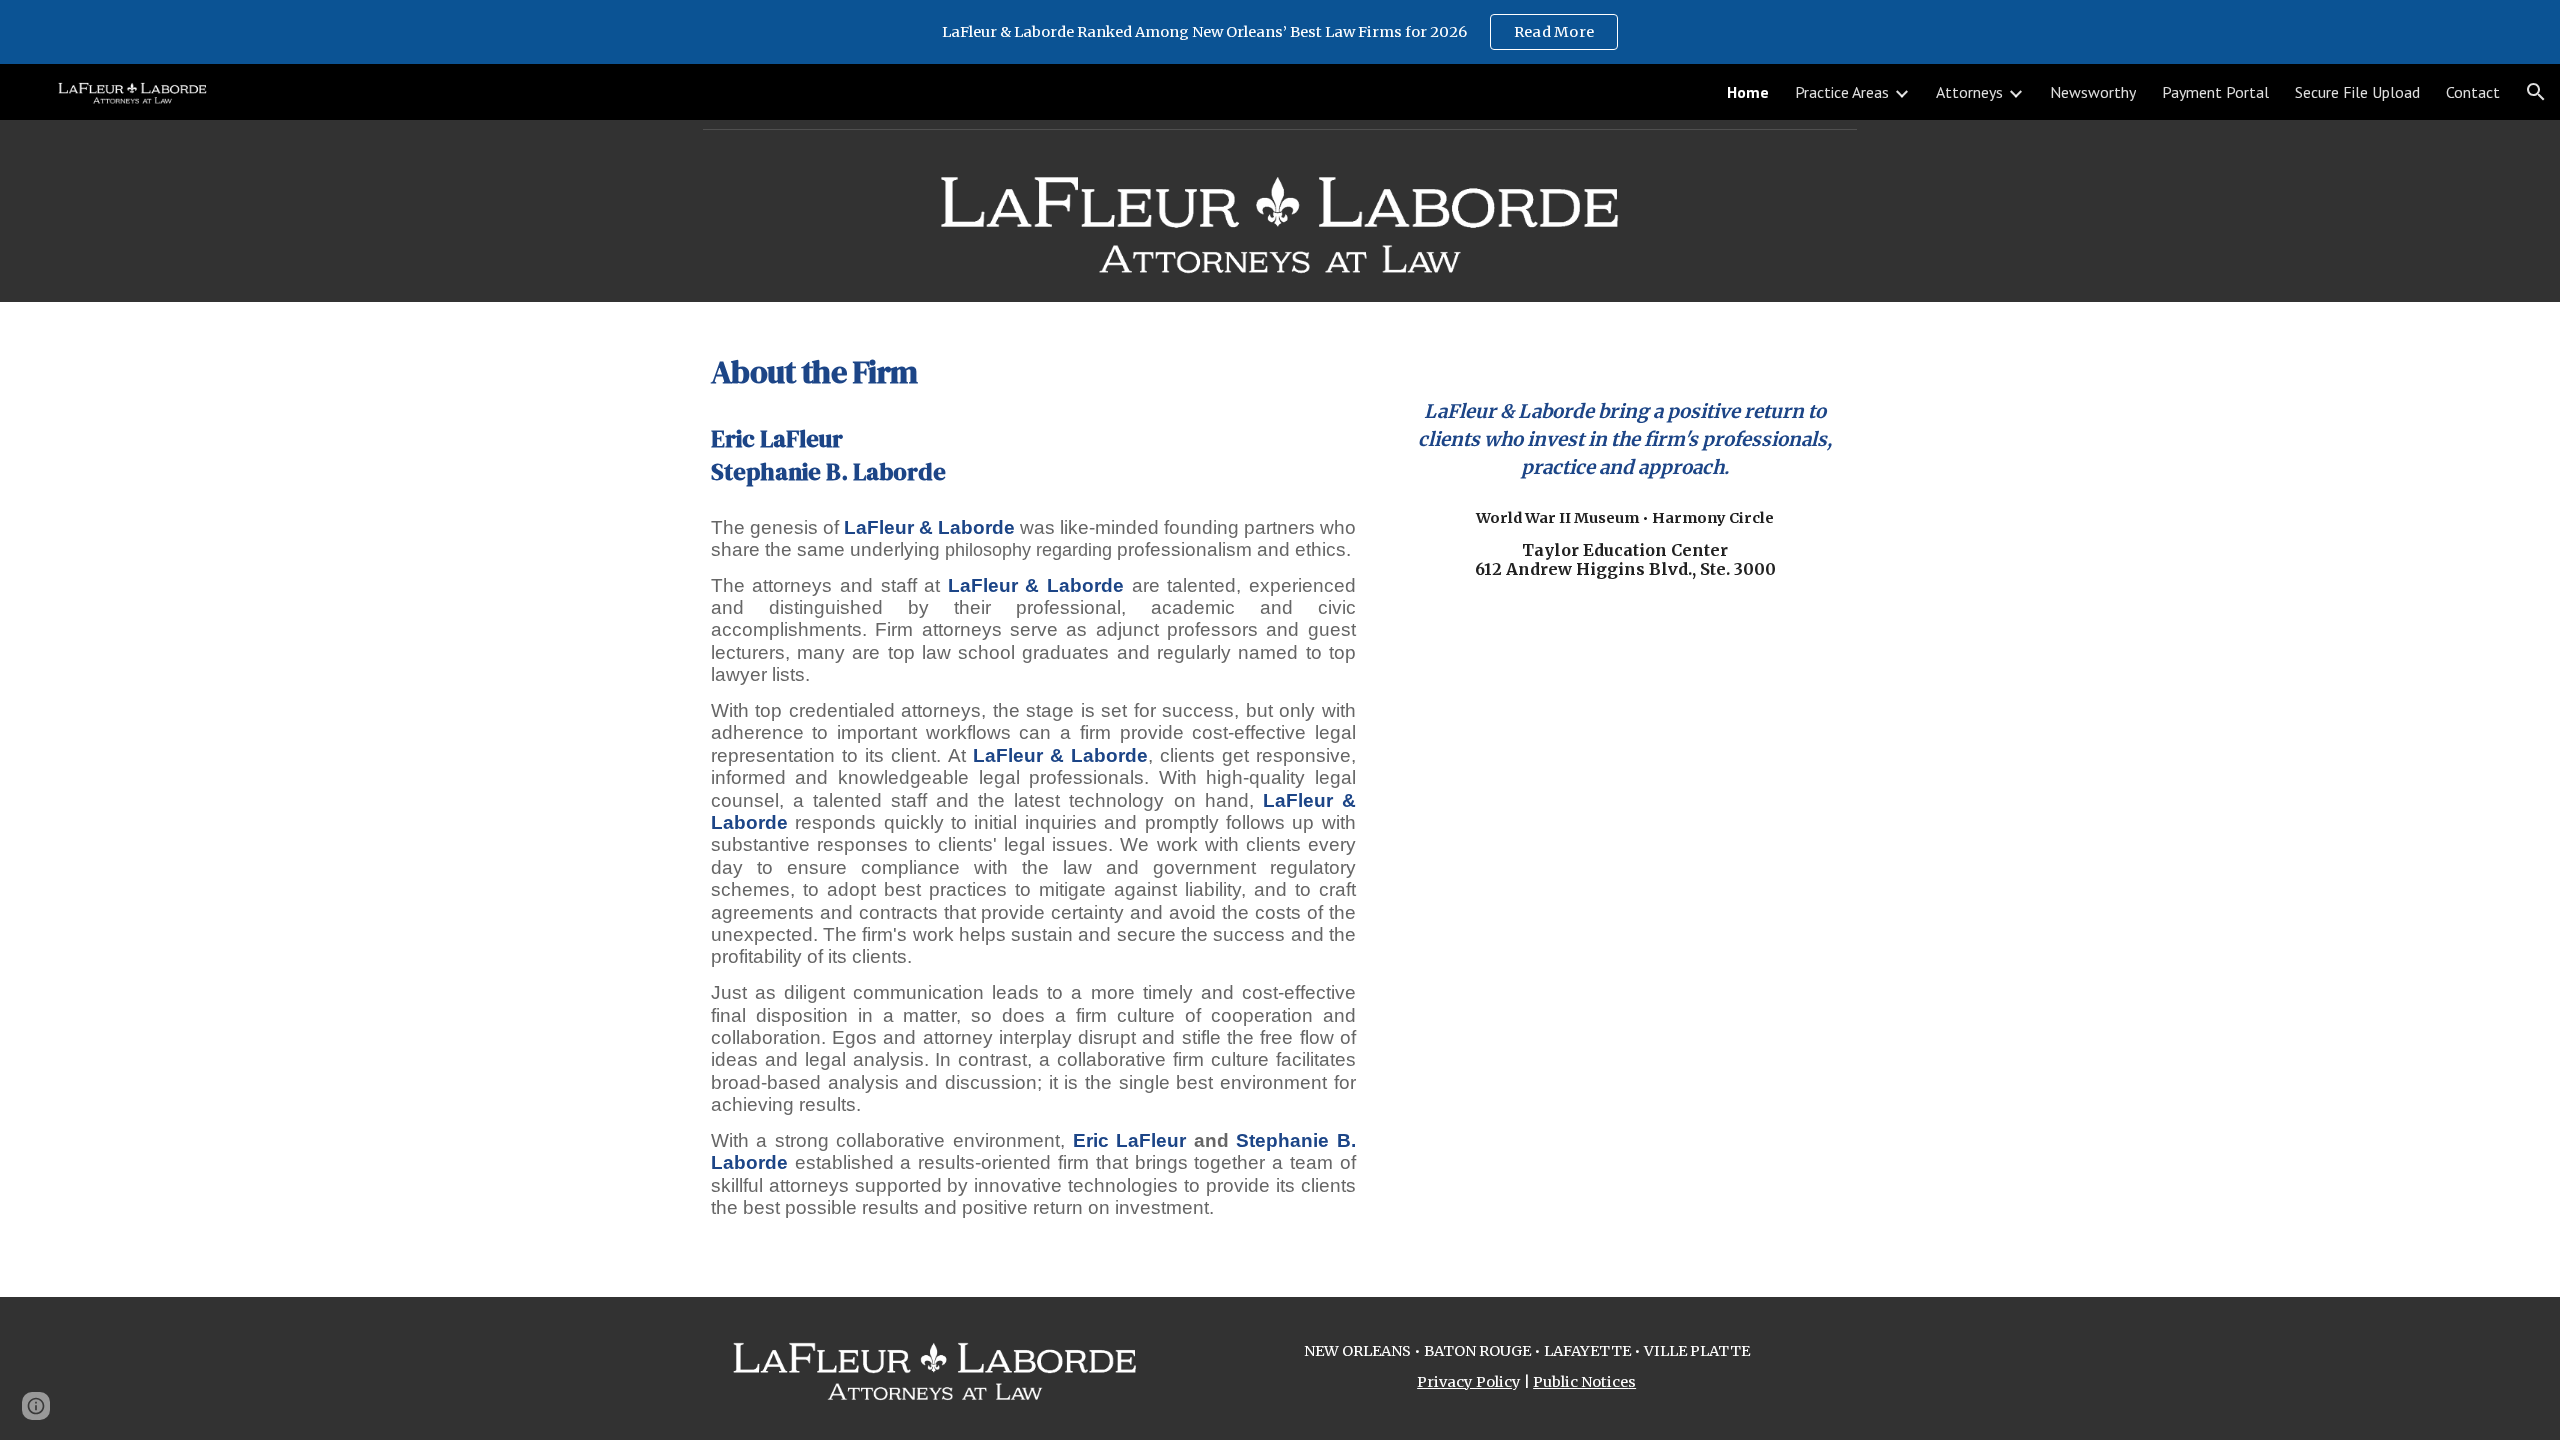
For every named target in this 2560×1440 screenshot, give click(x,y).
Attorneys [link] (1969, 92)
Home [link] (1748, 92)
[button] (2536, 92)
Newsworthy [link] (2093, 92)
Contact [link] (2473, 92)
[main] (1033, 367)
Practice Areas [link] (1842, 92)
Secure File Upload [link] (2357, 92)
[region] (1280, 32)
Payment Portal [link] (2215, 92)
